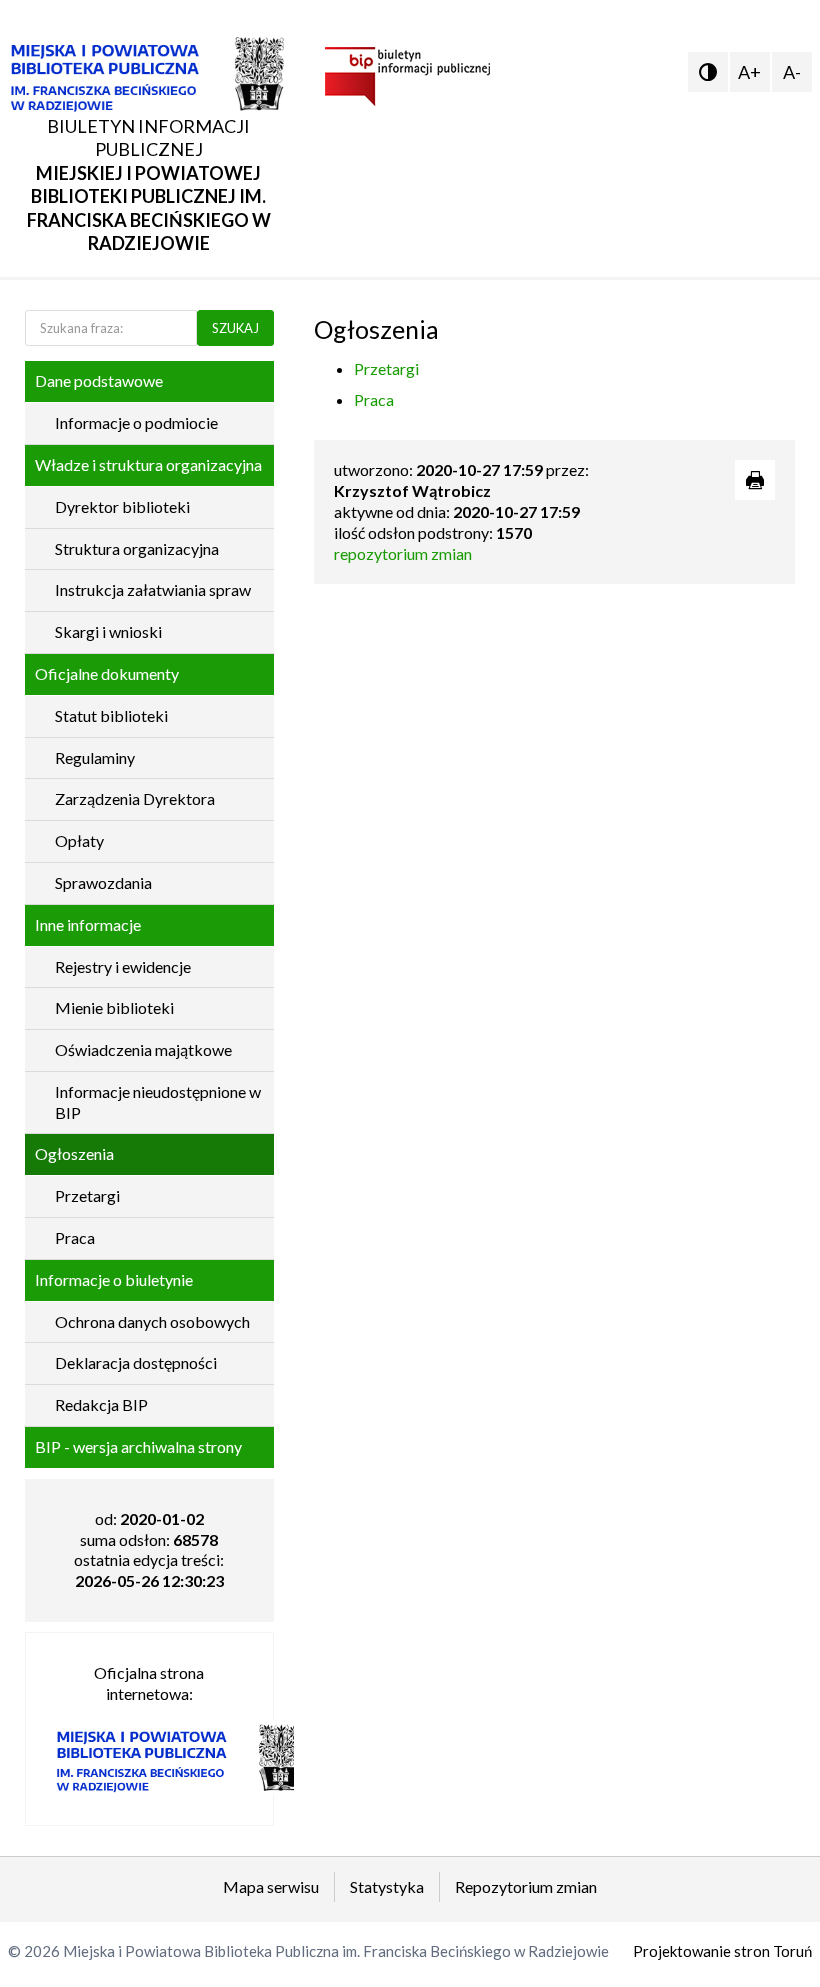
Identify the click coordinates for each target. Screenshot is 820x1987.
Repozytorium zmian (526, 1886)
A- (792, 72)
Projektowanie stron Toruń (722, 1951)
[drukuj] (755, 480)
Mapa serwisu (271, 1886)
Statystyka (387, 1886)
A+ (749, 72)
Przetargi (386, 368)
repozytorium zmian (403, 553)
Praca (374, 399)
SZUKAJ (235, 328)
